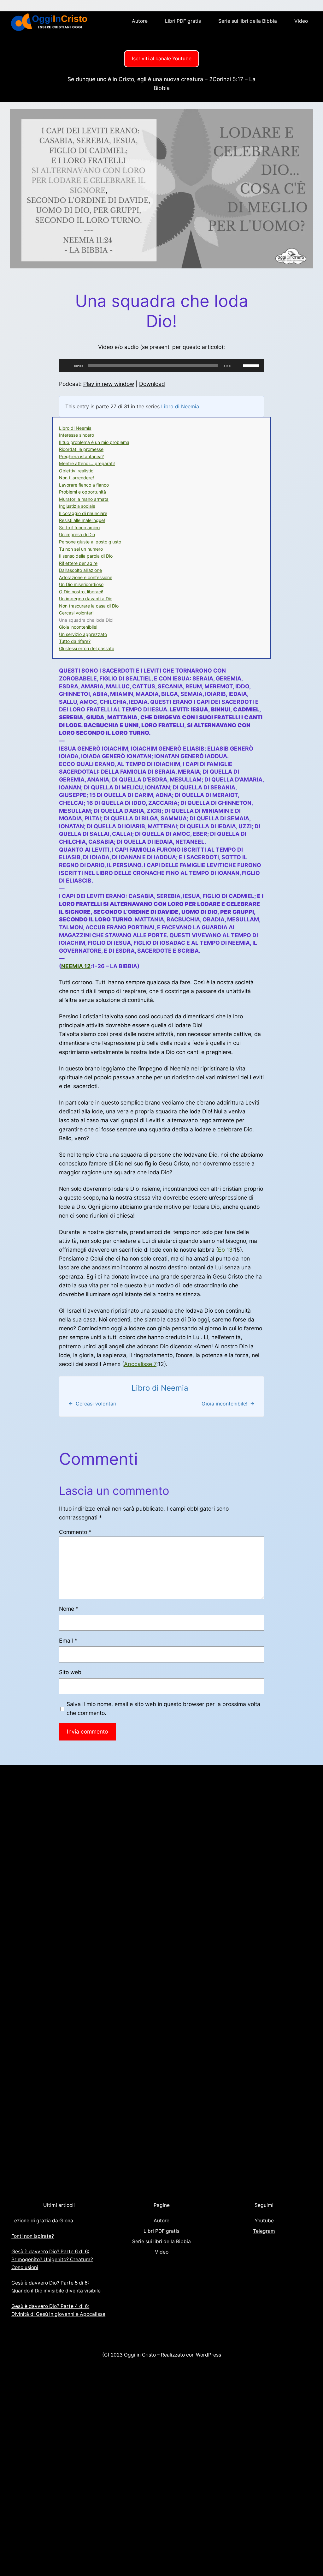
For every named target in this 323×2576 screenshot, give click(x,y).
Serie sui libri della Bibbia (248, 21)
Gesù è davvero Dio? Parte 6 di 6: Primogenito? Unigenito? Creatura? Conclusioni (52, 2259)
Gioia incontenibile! (78, 627)
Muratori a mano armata (84, 499)
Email (68, 1641)
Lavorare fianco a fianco (84, 485)
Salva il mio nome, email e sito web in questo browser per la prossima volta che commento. (163, 1708)
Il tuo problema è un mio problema (94, 442)
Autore (140, 21)
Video (301, 21)
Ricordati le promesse (81, 449)
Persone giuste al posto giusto (90, 542)
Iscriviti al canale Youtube (162, 59)
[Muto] (238, 366)
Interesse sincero (76, 435)
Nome (69, 1609)
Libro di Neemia (180, 406)
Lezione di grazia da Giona (42, 2221)
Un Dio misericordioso (81, 584)
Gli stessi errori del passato (87, 648)
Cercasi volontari (76, 613)
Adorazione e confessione (86, 577)
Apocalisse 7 (140, 1364)
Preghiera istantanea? (81, 456)
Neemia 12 (76, 966)
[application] (161, 366)
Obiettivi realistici (77, 471)
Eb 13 (225, 1250)
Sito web (70, 1672)
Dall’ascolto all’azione (80, 570)
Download (152, 384)
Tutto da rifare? (75, 641)
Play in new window (109, 384)
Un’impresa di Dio (77, 534)
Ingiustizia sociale (77, 506)
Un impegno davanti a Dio (86, 599)
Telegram (264, 2231)
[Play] (67, 366)
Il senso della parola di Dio (86, 556)
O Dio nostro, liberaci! (81, 592)
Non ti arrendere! (76, 478)
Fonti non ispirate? (33, 2236)
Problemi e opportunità (82, 492)
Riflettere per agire (78, 563)
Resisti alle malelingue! (82, 520)
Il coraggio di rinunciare (83, 513)
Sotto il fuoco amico (79, 527)
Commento (75, 1532)
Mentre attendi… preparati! (87, 463)
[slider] (252, 365)
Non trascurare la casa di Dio (89, 606)
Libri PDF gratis (183, 21)
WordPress (208, 2355)
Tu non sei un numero (81, 549)
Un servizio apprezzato (83, 634)
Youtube (264, 2221)
